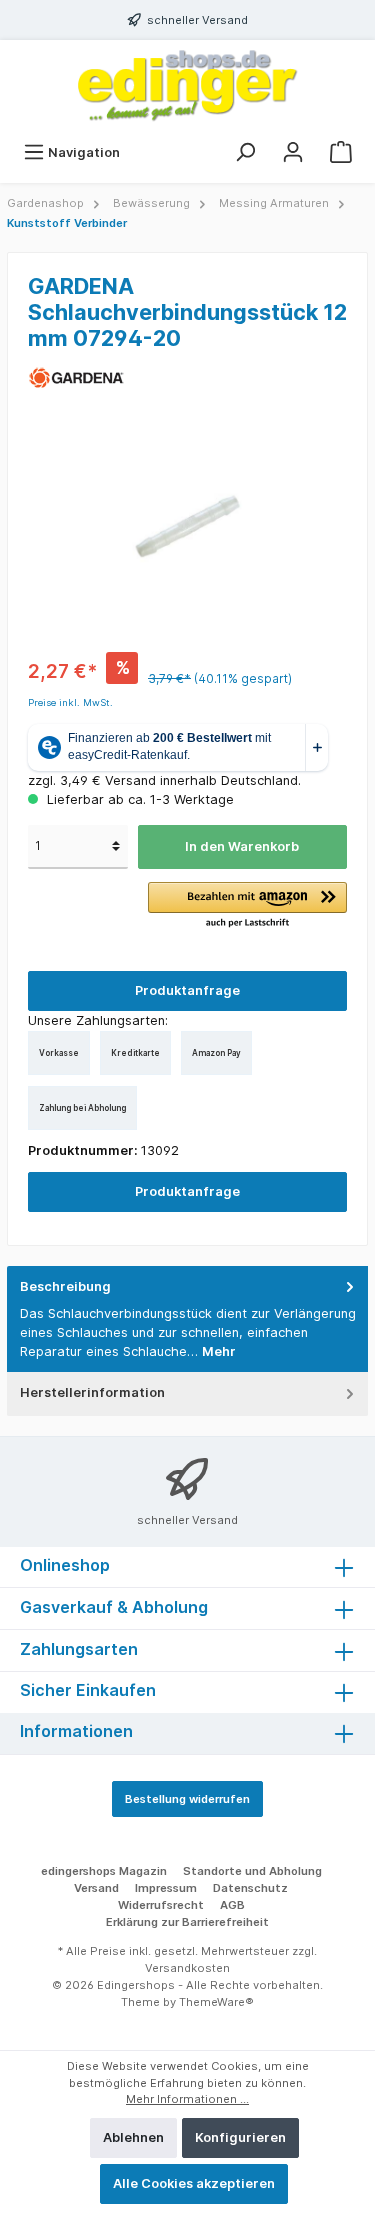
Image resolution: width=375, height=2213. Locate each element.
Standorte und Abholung (252, 1871)
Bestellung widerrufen (187, 1799)
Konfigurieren (240, 2137)
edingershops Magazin (104, 1871)
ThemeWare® (216, 2002)
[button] (247, 906)
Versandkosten (187, 1968)
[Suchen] (245, 152)
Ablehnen (133, 2137)
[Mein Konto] (293, 152)
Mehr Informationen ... (187, 2099)
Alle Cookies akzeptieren (194, 2183)
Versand (96, 1888)
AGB (232, 1905)
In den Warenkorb (242, 846)
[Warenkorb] (341, 152)
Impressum (166, 1888)
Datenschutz (250, 1888)
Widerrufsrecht (161, 1905)
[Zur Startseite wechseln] (187, 86)
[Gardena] (76, 376)
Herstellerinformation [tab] (92, 1392)
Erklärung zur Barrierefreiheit (187, 1922)
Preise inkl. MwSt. (70, 702)
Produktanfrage (187, 990)
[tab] (187, 1319)
